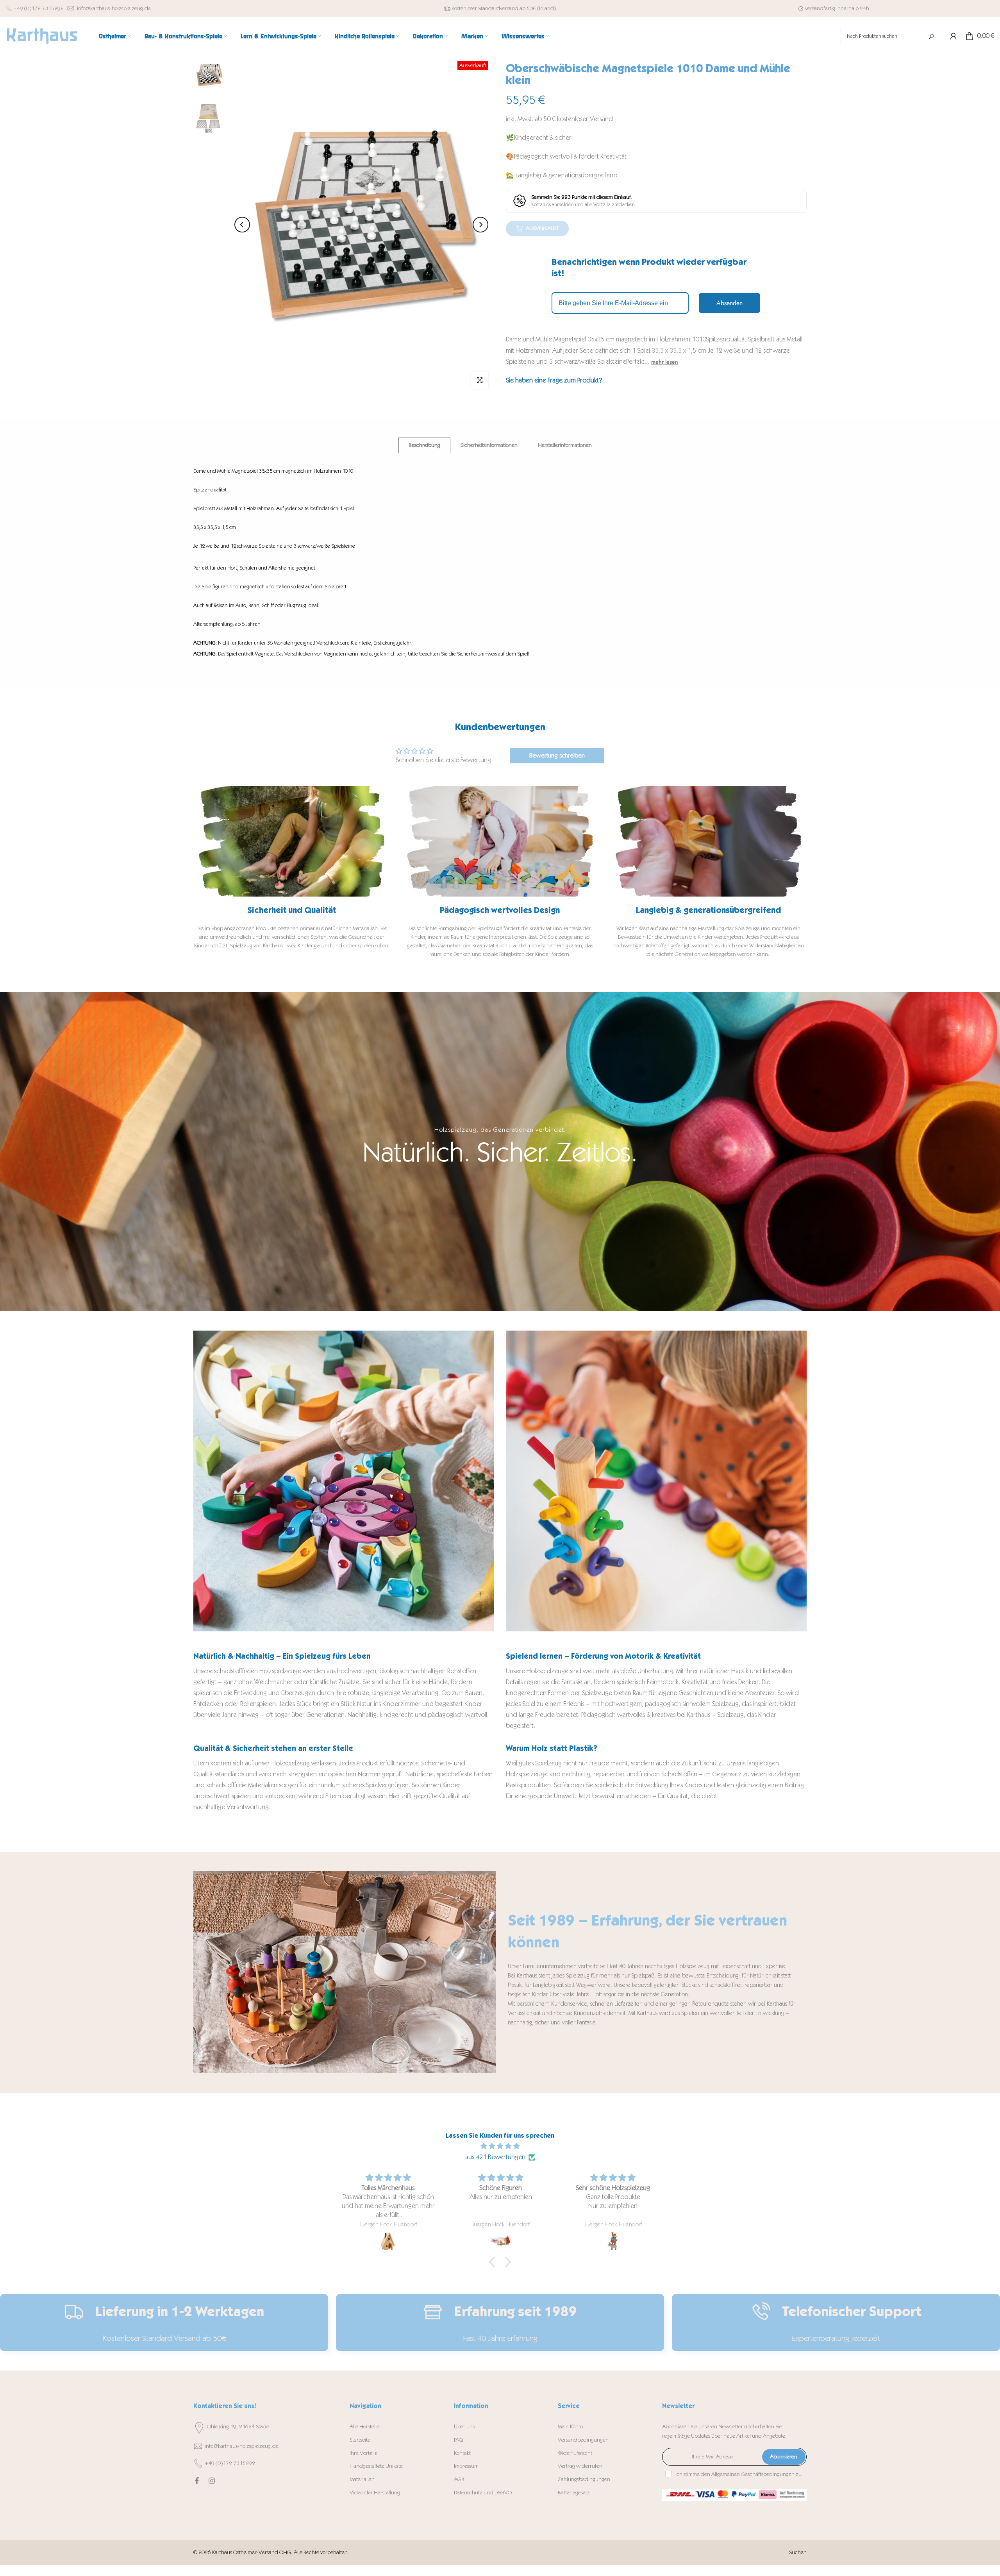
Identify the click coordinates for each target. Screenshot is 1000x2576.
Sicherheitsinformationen (489, 445)
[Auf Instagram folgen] (212, 2481)
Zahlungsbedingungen (584, 2479)
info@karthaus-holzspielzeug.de (114, 8)
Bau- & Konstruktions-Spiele (183, 36)
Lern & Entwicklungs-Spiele (279, 36)
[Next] (480, 225)
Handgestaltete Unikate (376, 2466)
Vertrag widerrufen (580, 2466)
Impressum (466, 2466)
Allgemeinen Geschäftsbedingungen (753, 2474)
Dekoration (428, 36)
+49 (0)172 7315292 (38, 8)
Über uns (464, 2427)
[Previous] (242, 225)
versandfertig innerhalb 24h (837, 8)
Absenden (729, 303)
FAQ (458, 2440)
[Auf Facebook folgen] (197, 2481)
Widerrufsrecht (575, 2453)
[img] (500, 2146)
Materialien (362, 2479)
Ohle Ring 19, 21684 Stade (238, 2427)
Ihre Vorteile (363, 2453)
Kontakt (462, 2453)
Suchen (798, 2552)
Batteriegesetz (574, 2493)
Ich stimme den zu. (739, 2474)
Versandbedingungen (583, 2440)
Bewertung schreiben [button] (557, 755)
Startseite (360, 2440)
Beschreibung (424, 445)
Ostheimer (112, 36)
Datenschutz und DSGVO (483, 2493)
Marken (472, 36)
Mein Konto (570, 2427)
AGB (459, 2479)
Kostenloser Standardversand (485, 8)
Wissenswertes (523, 36)
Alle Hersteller (365, 2427)
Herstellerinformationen (565, 445)
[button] (494, 2262)
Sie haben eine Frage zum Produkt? (554, 380)
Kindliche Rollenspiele (365, 36)
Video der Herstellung (375, 2493)
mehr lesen (665, 362)
